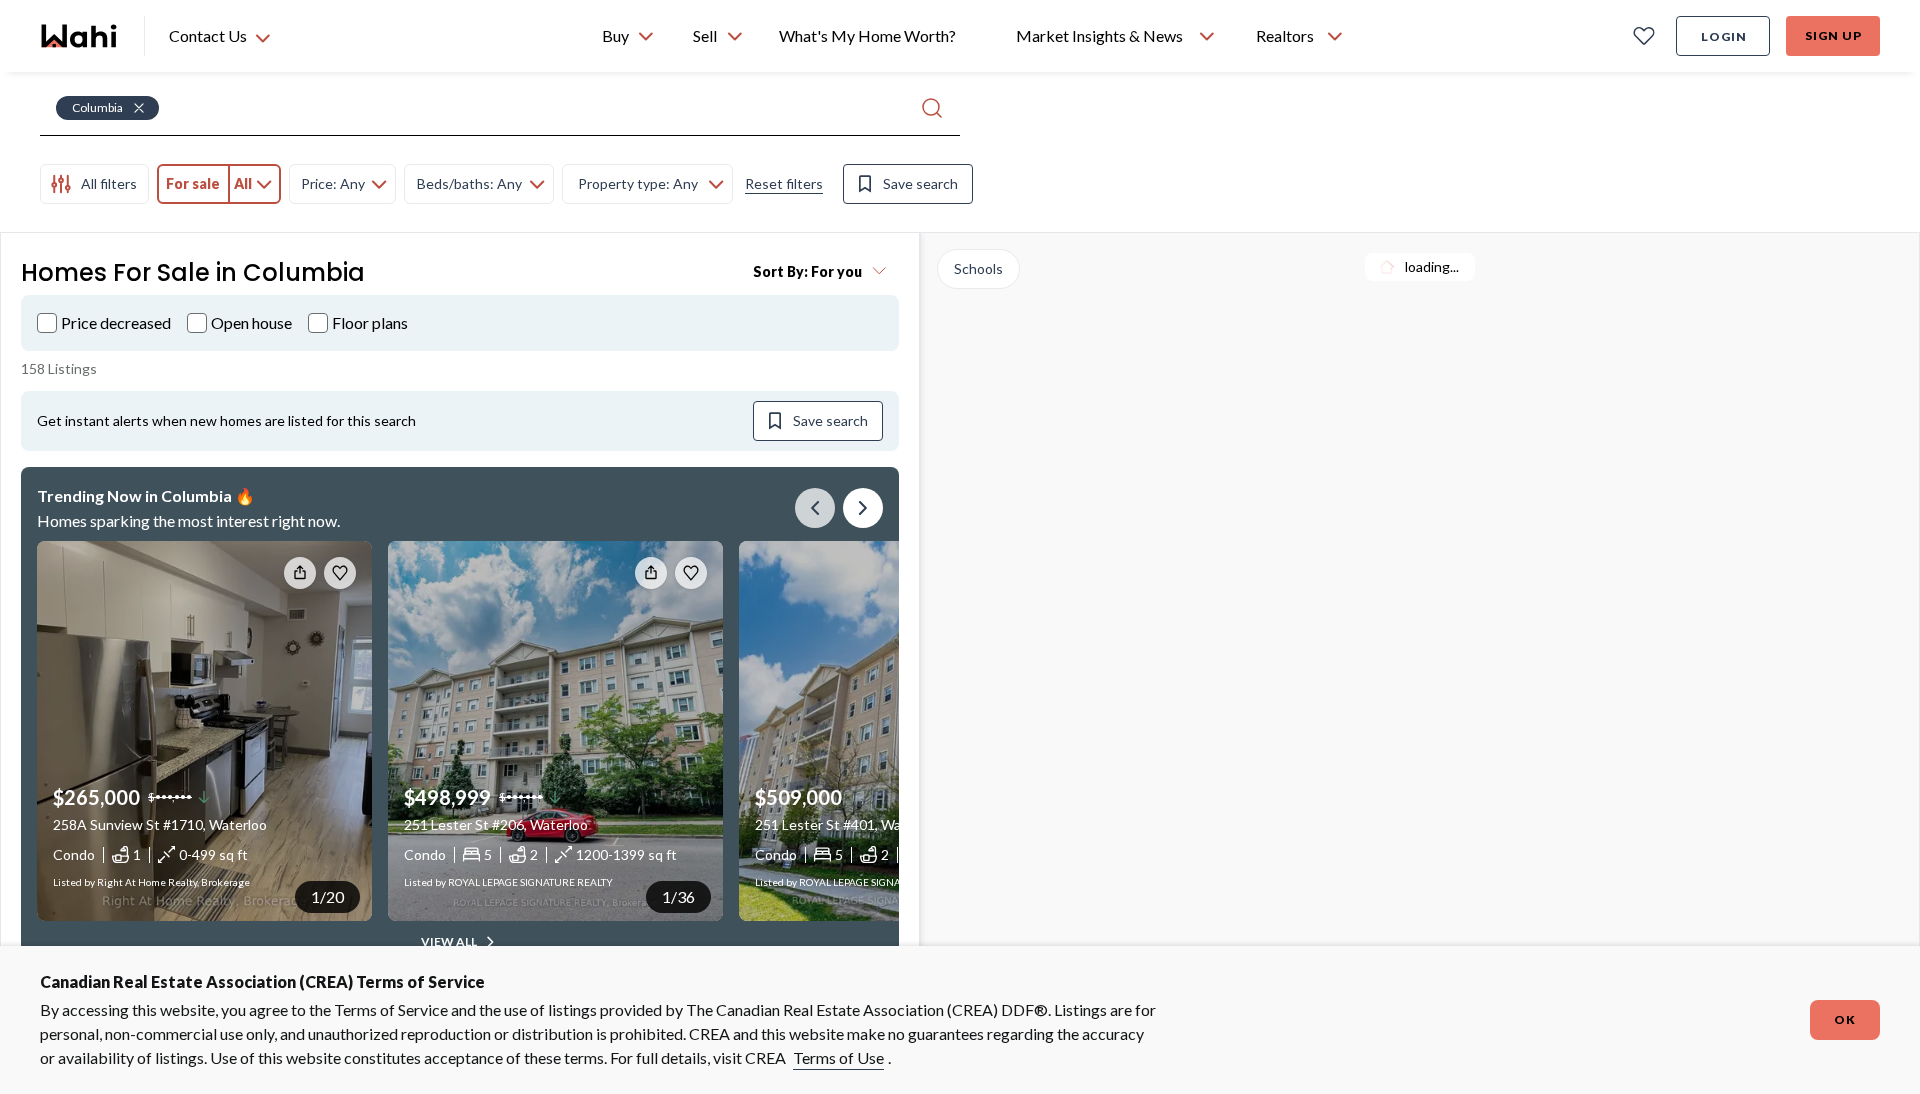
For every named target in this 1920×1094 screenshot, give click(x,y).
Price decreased (116, 322)
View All (449, 941)
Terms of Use (838, 1057)
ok (1845, 1019)
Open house (251, 322)
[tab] (94, 184)
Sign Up (1833, 35)
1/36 (678, 896)
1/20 (327, 896)
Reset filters (784, 183)
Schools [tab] (978, 268)
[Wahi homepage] (80, 36)
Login (1724, 36)
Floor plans (370, 322)
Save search (920, 183)
